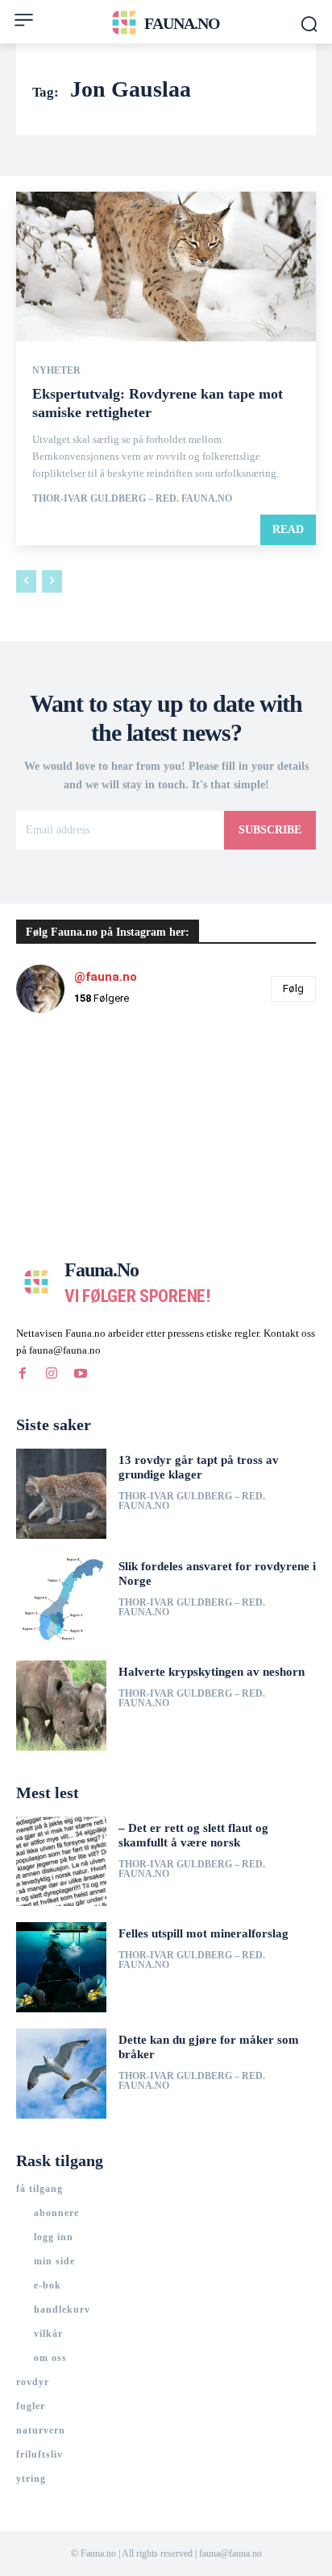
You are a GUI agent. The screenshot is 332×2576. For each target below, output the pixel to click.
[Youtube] (81, 1374)
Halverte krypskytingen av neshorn (212, 1672)
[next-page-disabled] (52, 581)
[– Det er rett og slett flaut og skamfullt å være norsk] (61, 1862)
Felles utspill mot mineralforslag (203, 1933)
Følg (293, 988)
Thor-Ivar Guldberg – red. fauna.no (132, 498)
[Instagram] (52, 1374)
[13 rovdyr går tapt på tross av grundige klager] (61, 1494)
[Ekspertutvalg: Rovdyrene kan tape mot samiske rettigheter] (166, 267)
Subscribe (270, 830)
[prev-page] (26, 581)
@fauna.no (106, 977)
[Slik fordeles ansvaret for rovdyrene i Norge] (61, 1600)
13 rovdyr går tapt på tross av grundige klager (199, 1467)
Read (288, 529)
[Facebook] (23, 1374)
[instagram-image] (66, 1076)
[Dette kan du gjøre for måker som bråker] (61, 2074)
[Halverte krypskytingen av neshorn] (61, 1706)
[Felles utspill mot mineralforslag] (61, 1967)
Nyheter (56, 370)
